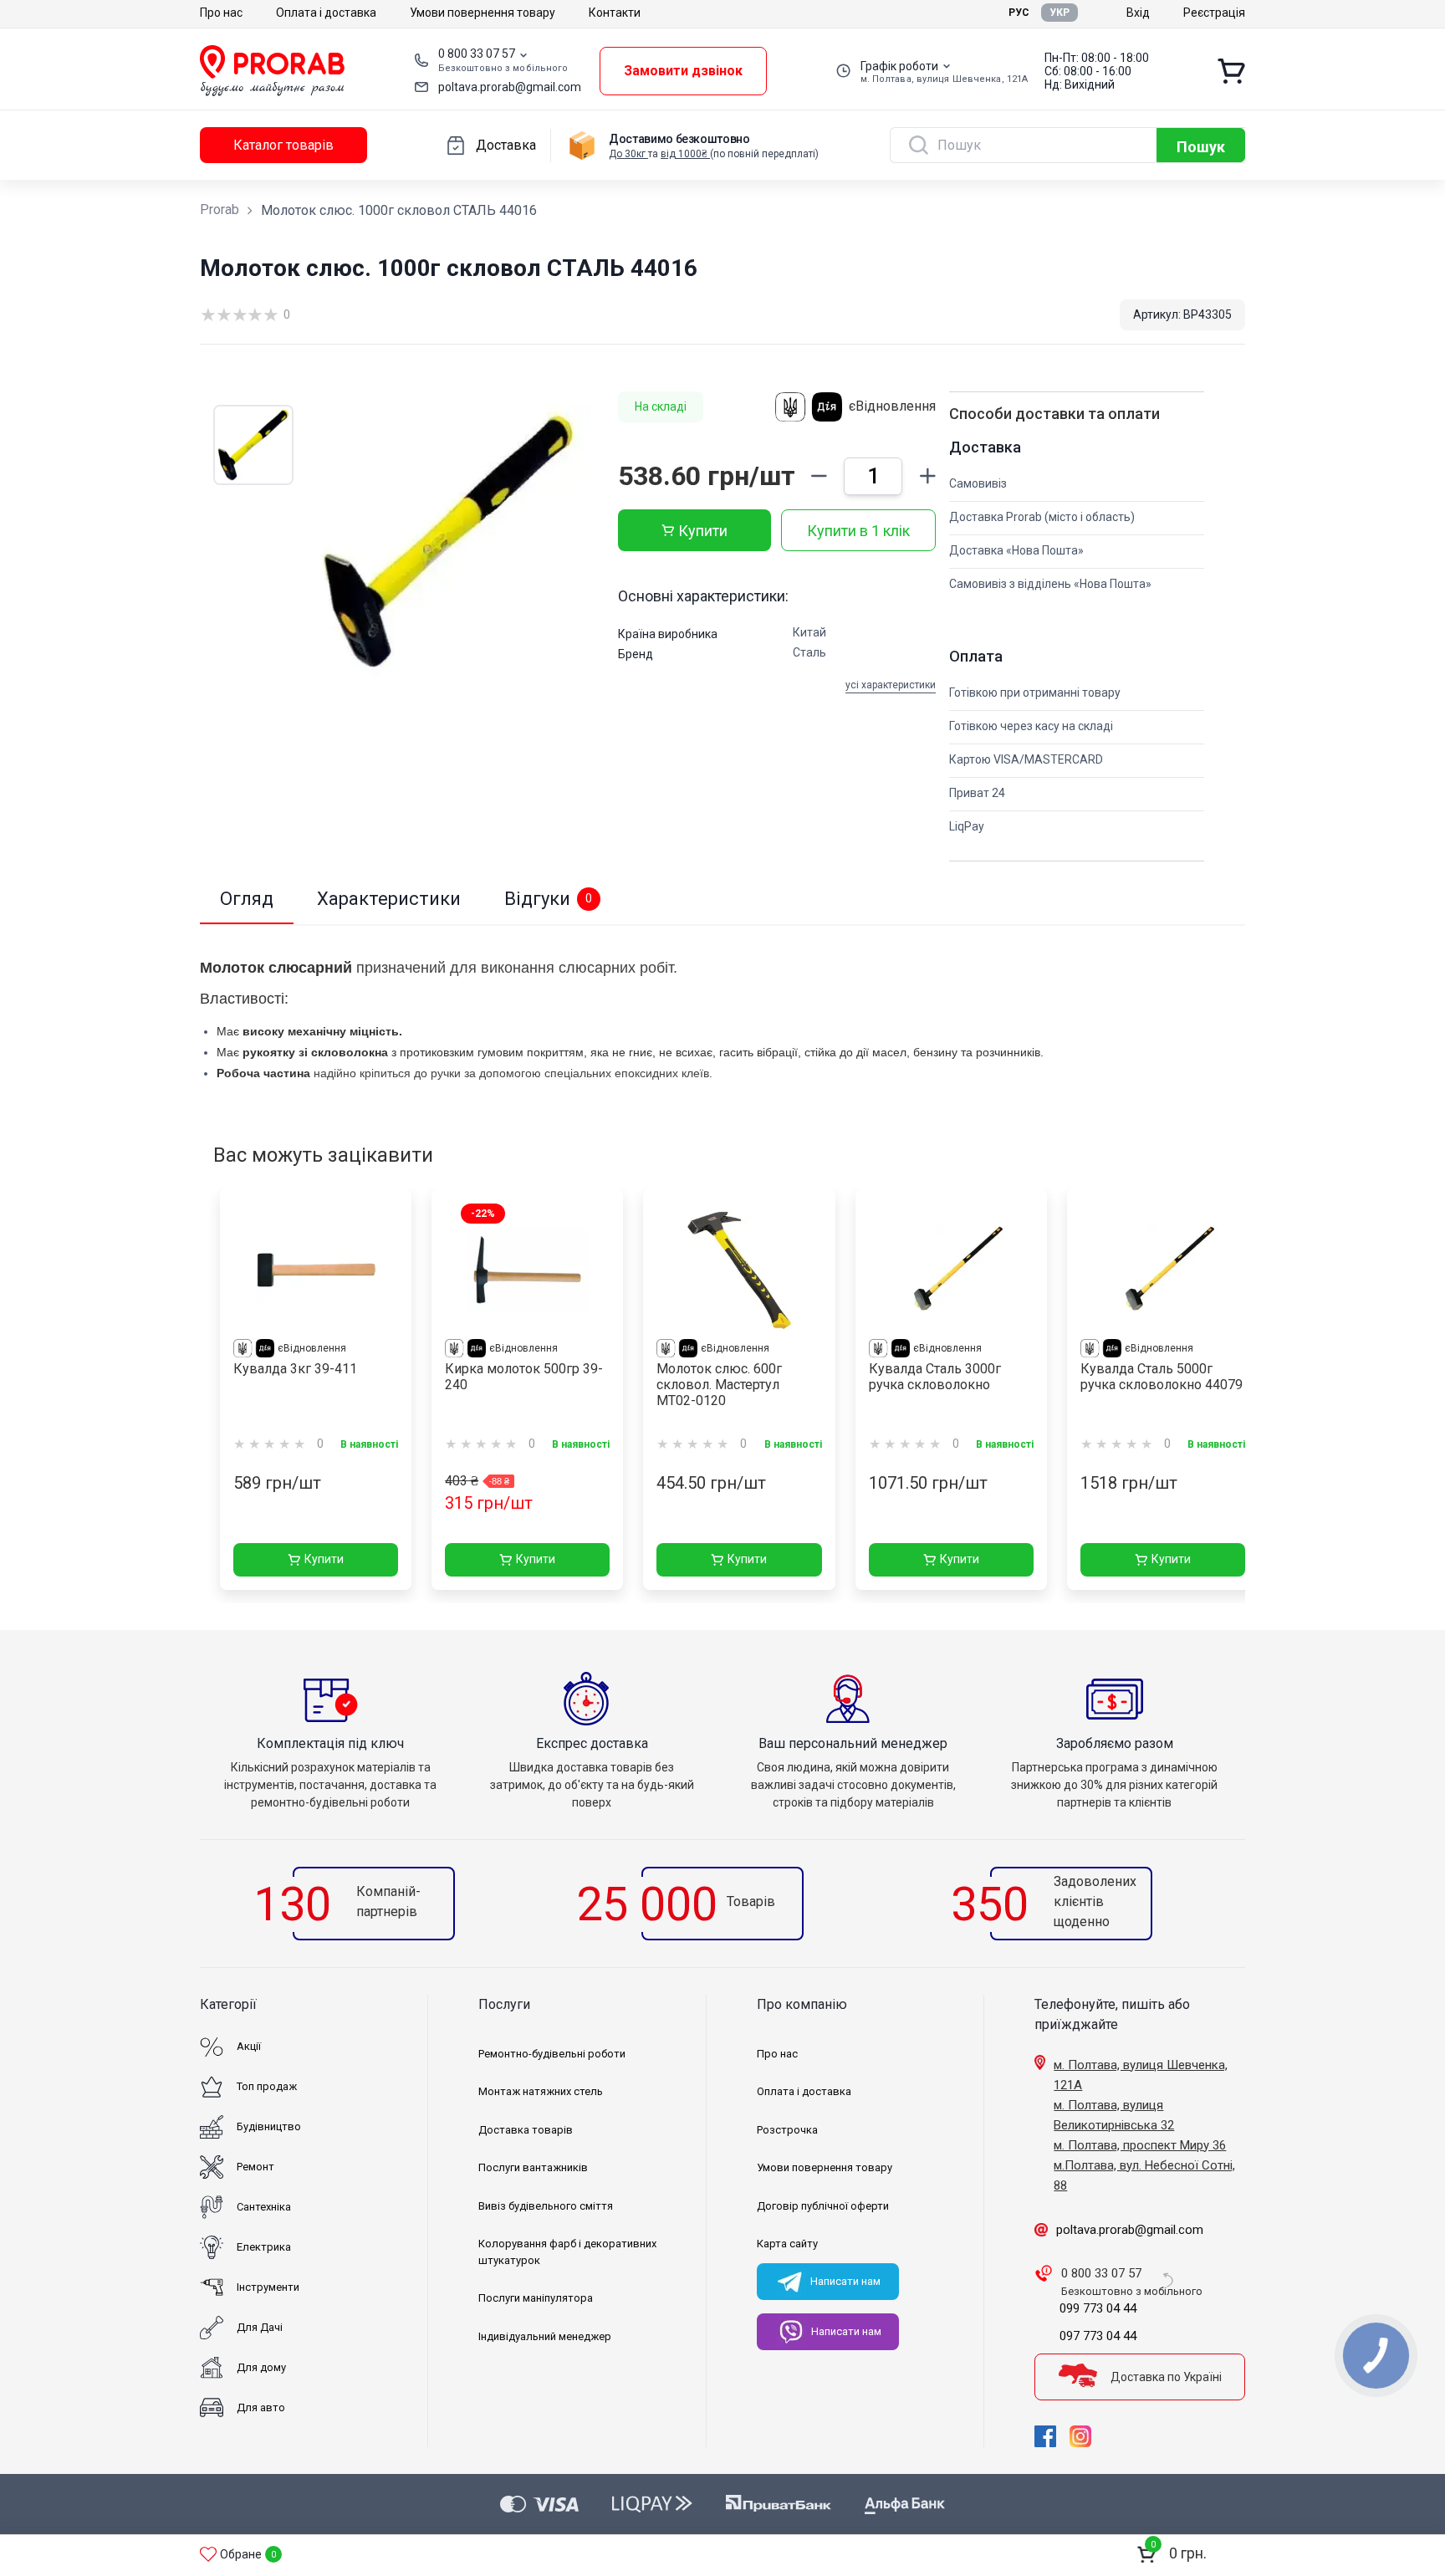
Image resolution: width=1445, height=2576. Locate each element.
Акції (249, 2046)
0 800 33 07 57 (477, 54)
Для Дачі (260, 2327)
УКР (1059, 13)
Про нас (221, 13)
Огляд (247, 899)
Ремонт (255, 2167)
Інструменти (268, 2287)
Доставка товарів (526, 2130)
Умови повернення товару (483, 13)
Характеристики (389, 899)
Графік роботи (899, 66)
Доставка (506, 145)
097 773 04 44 (1098, 2336)
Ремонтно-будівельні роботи (552, 2054)
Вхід (1138, 13)
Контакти (615, 13)
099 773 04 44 (1098, 2308)
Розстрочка (787, 2130)
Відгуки (548, 899)
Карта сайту (787, 2244)
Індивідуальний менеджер (545, 2336)
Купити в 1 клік (858, 531)
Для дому (261, 2367)
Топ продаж (267, 2086)
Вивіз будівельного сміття (546, 2206)
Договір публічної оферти (823, 2206)
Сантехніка (264, 2207)
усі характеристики (891, 685)
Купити (703, 531)
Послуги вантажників (533, 2167)
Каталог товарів (283, 145)
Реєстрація (1214, 13)
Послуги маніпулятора (536, 2298)
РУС (1019, 13)
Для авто (261, 2407)
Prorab (220, 210)
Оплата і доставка (326, 13)
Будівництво (269, 2126)
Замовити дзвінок (683, 71)
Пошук (1201, 147)
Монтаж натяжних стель (541, 2091)
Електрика (264, 2247)
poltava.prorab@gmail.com (510, 87)
